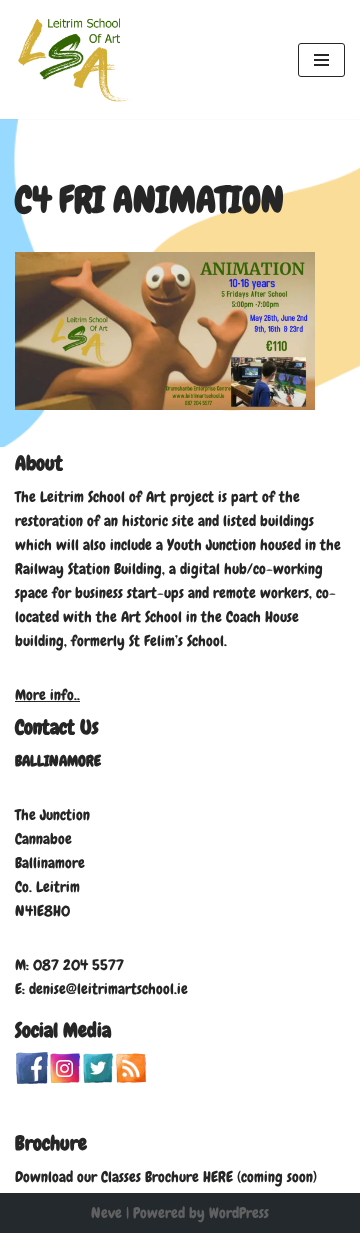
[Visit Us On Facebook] (31, 1079)
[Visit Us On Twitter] (97, 1079)
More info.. (47, 695)
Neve (106, 1213)
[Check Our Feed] (130, 1079)
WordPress (239, 1213)
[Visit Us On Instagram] (64, 1079)
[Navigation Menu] (321, 60)
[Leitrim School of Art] (75, 59)
